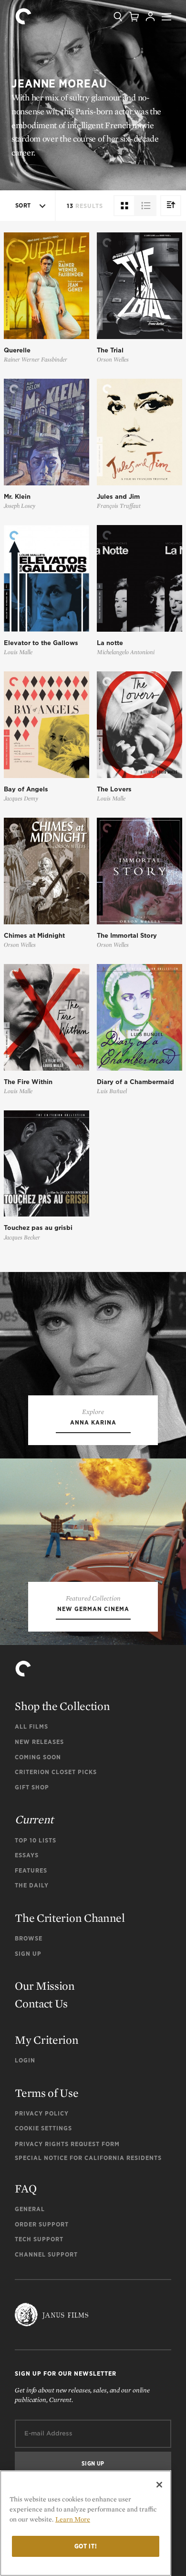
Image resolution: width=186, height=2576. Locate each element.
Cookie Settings (43, 2128)
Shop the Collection (62, 1706)
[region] (86, 2523)
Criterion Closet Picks (56, 1772)
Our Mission (45, 1986)
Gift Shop (32, 1787)
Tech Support (39, 2239)
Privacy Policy (42, 2113)
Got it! (86, 2546)
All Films (31, 1726)
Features (31, 1870)
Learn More (73, 2519)
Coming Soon (38, 1757)
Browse (29, 1938)
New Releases (39, 1742)
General (30, 2209)
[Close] (159, 2485)
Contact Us (41, 2003)
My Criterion (46, 2040)
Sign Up (28, 1954)
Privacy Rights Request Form (67, 2144)
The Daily (32, 1885)
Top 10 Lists (36, 1840)
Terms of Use (46, 2093)
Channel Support (46, 2254)
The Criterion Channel (70, 1918)
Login (25, 2060)
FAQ (26, 2188)
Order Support (42, 2224)
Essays (27, 1855)
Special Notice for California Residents (88, 2158)
